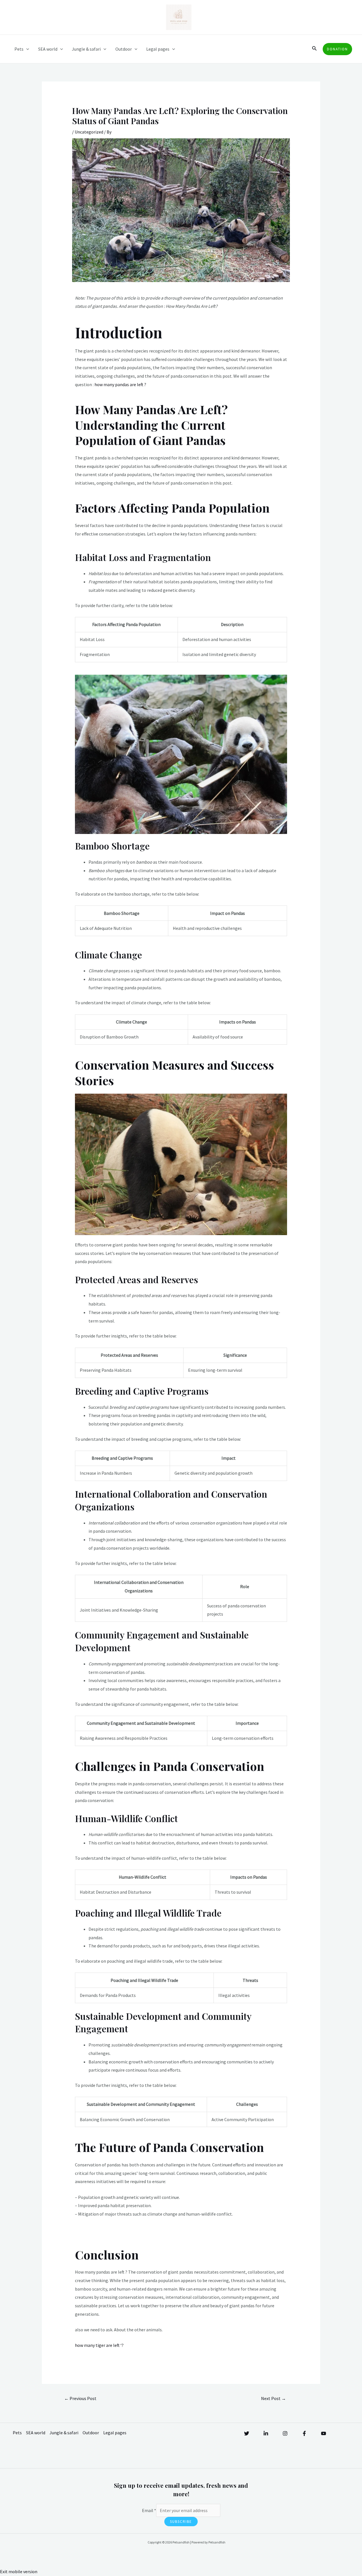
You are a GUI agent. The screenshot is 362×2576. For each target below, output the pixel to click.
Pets (19, 49)
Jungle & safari (86, 49)
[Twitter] (247, 2433)
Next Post (273, 2398)
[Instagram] (285, 2433)
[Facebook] (304, 2433)
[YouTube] (324, 2433)
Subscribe (181, 2522)
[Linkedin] (266, 2433)
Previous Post (80, 2398)
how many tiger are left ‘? (99, 2345)
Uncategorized (89, 132)
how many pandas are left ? (120, 384)
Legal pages (158, 49)
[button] (314, 49)
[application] (26, 49)
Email (149, 2510)
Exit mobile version (19, 2571)
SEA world (48, 49)
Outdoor (124, 49)
